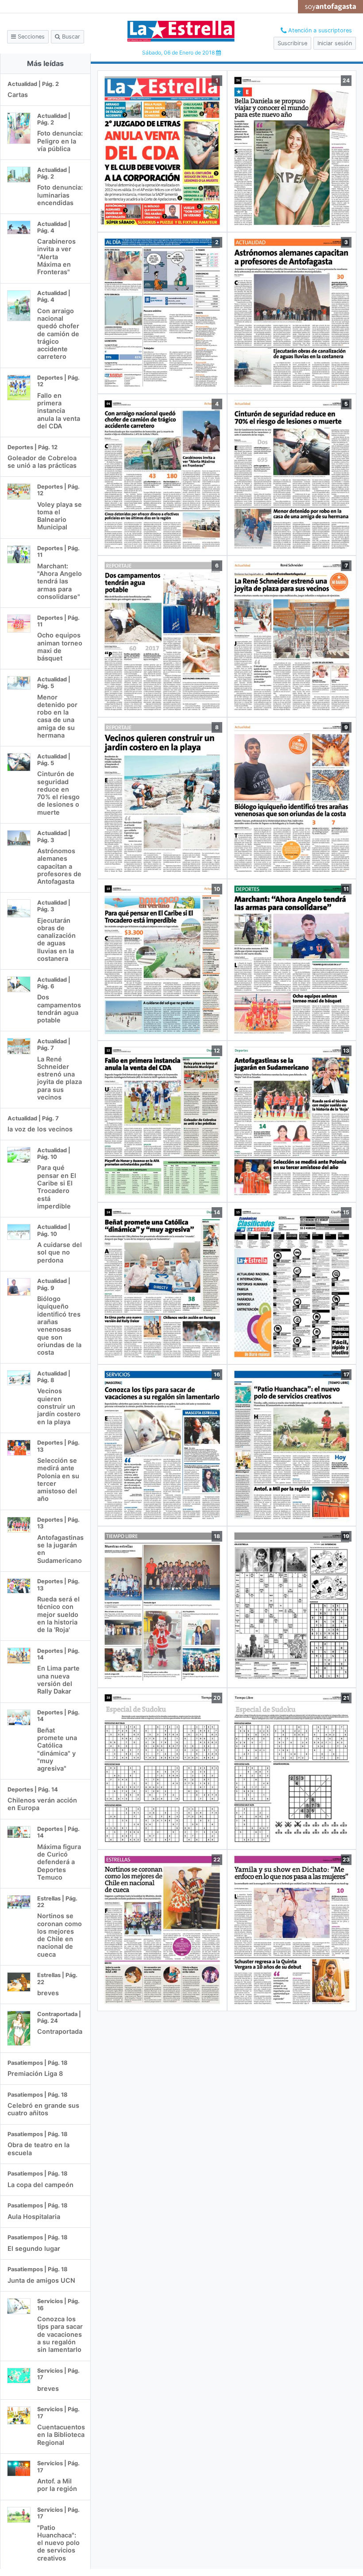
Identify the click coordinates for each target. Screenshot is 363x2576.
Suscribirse (292, 43)
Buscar (70, 37)
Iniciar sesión (335, 43)
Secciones (30, 37)
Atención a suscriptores (319, 30)
